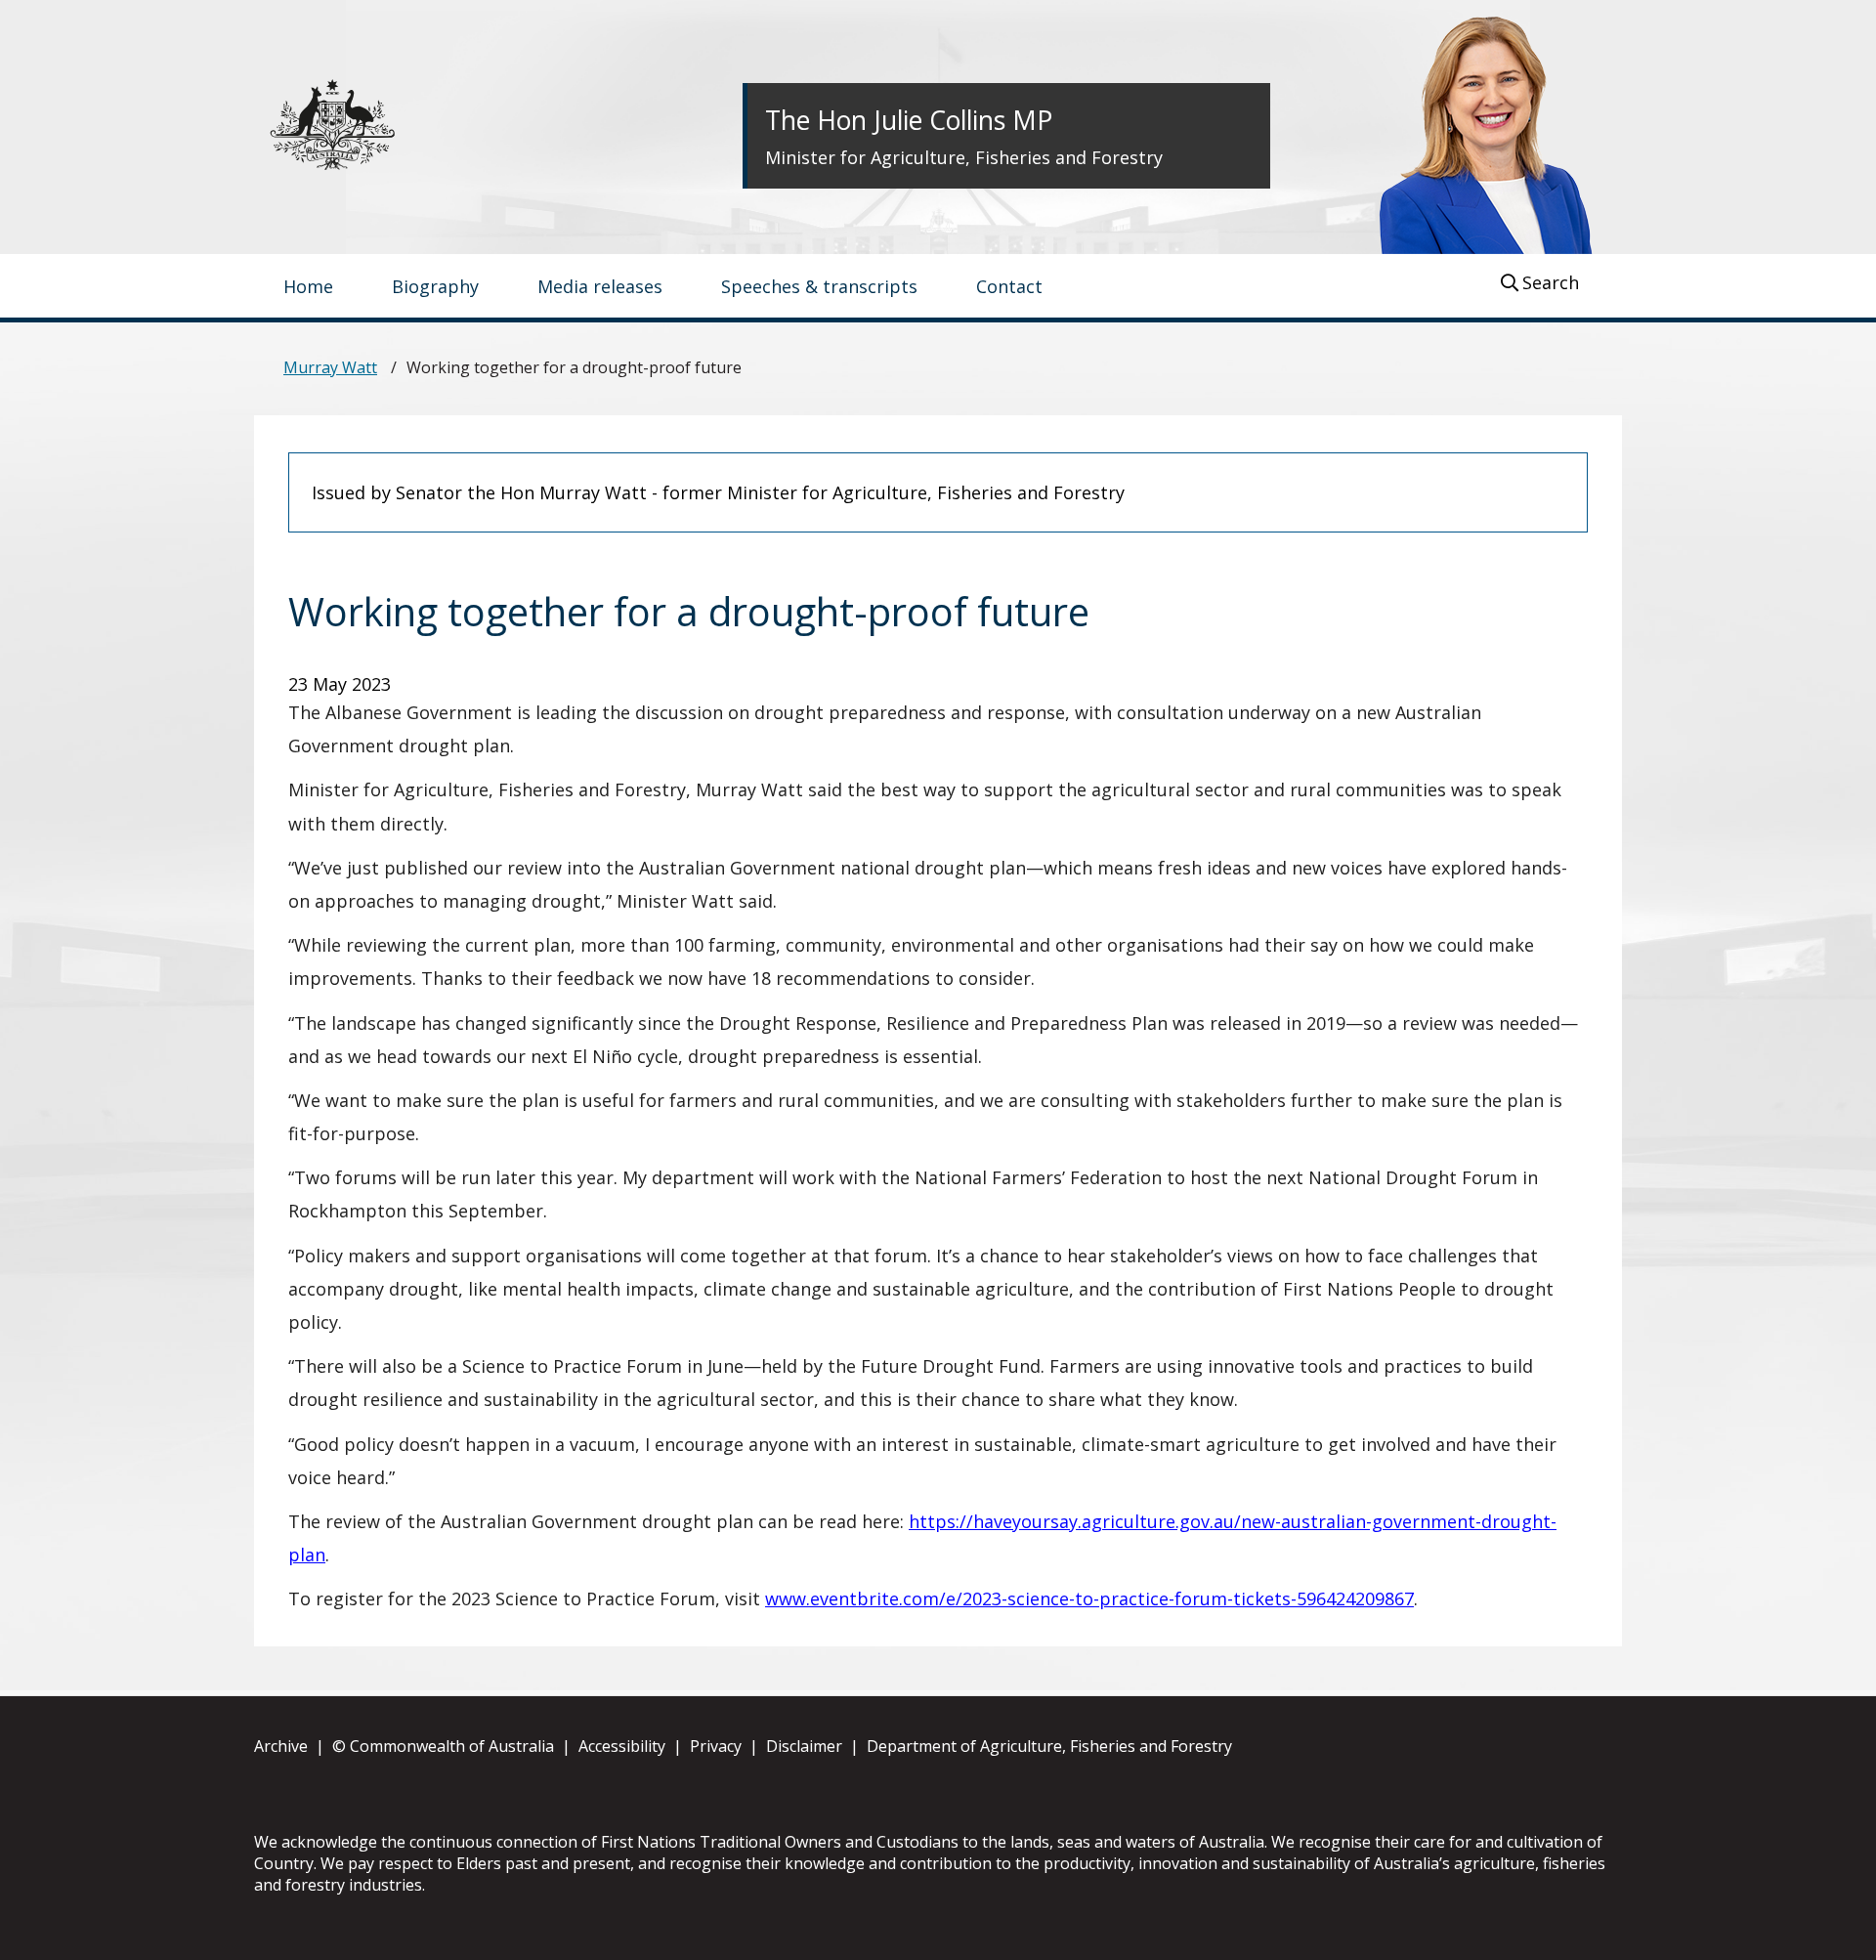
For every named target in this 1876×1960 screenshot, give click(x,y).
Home (308, 286)
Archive (281, 1746)
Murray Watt (330, 367)
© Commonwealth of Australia (443, 1746)
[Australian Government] (352, 125)
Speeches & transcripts (819, 286)
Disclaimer (804, 1746)
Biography (435, 286)
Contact (1009, 286)
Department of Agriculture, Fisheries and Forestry (1049, 1746)
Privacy (716, 1746)
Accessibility (622, 1746)
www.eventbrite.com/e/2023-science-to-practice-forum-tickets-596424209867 (1089, 1598)
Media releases (600, 286)
